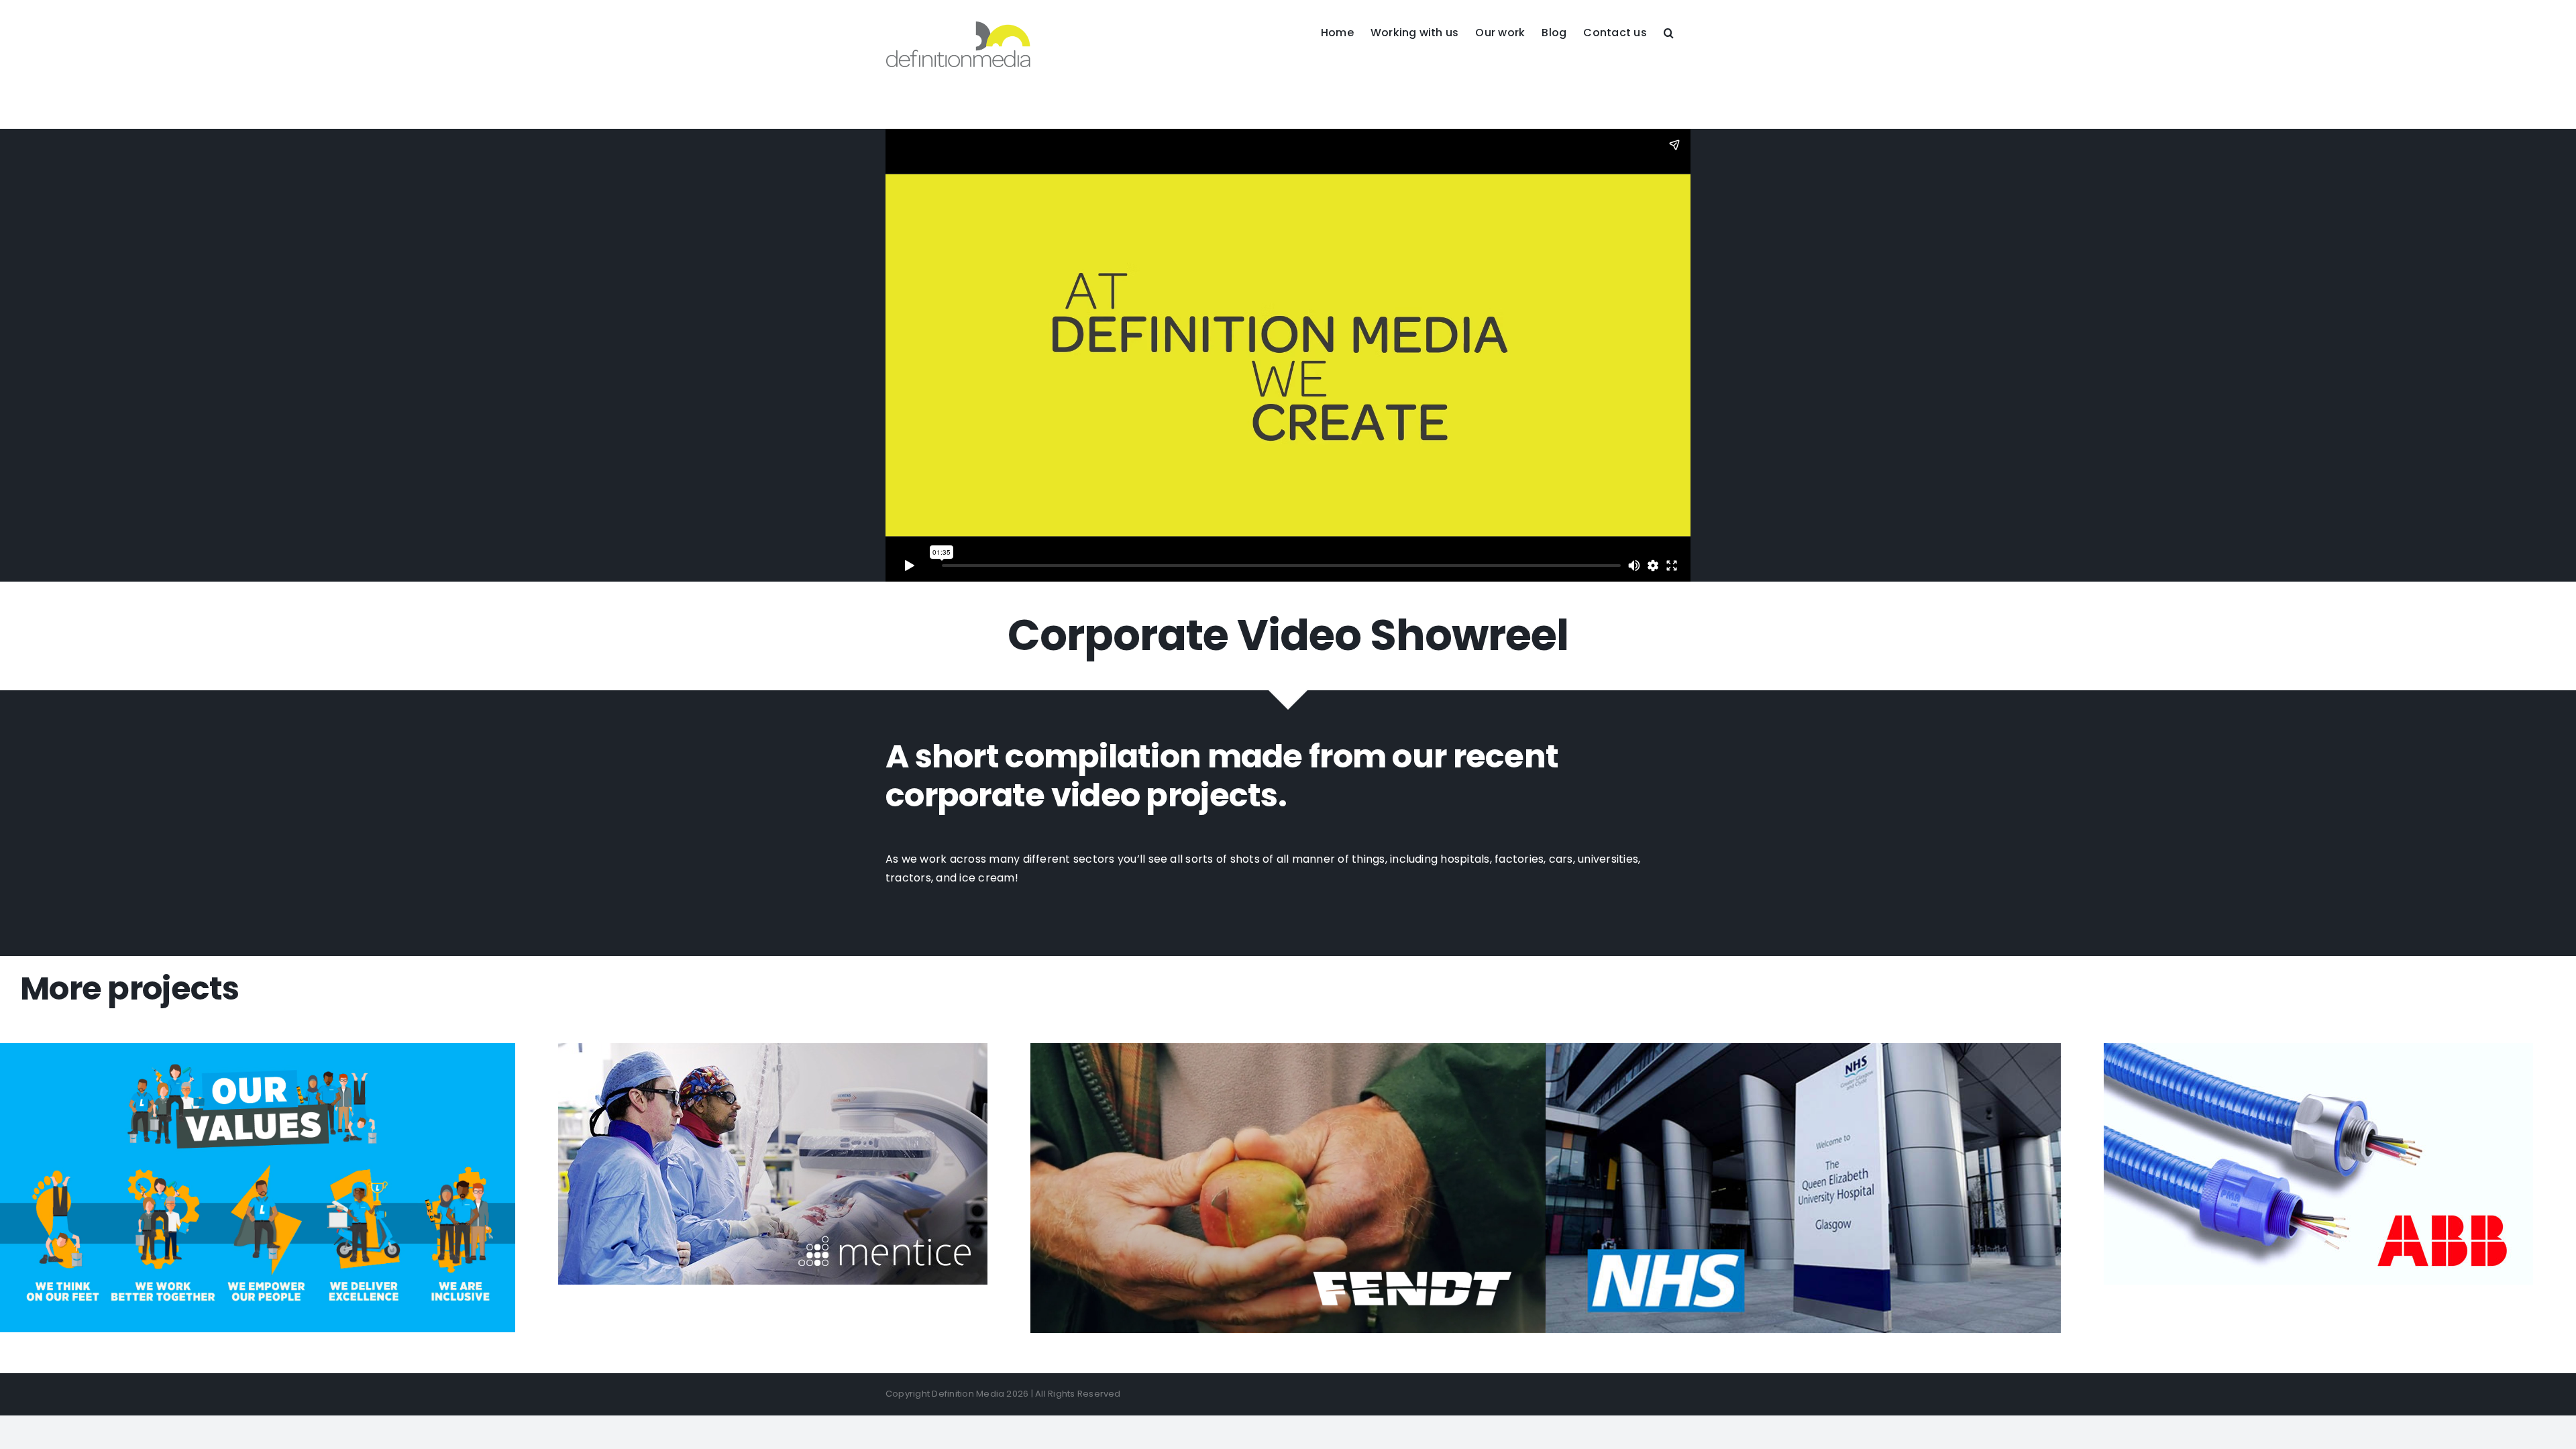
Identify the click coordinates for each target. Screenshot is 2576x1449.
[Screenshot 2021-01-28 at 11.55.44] (258, 1048)
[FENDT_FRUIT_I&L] (1288, 1048)
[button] (1669, 32)
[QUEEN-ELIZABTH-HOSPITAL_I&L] (1803, 1048)
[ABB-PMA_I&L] (2318, 1048)
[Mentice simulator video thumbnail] (773, 1048)
